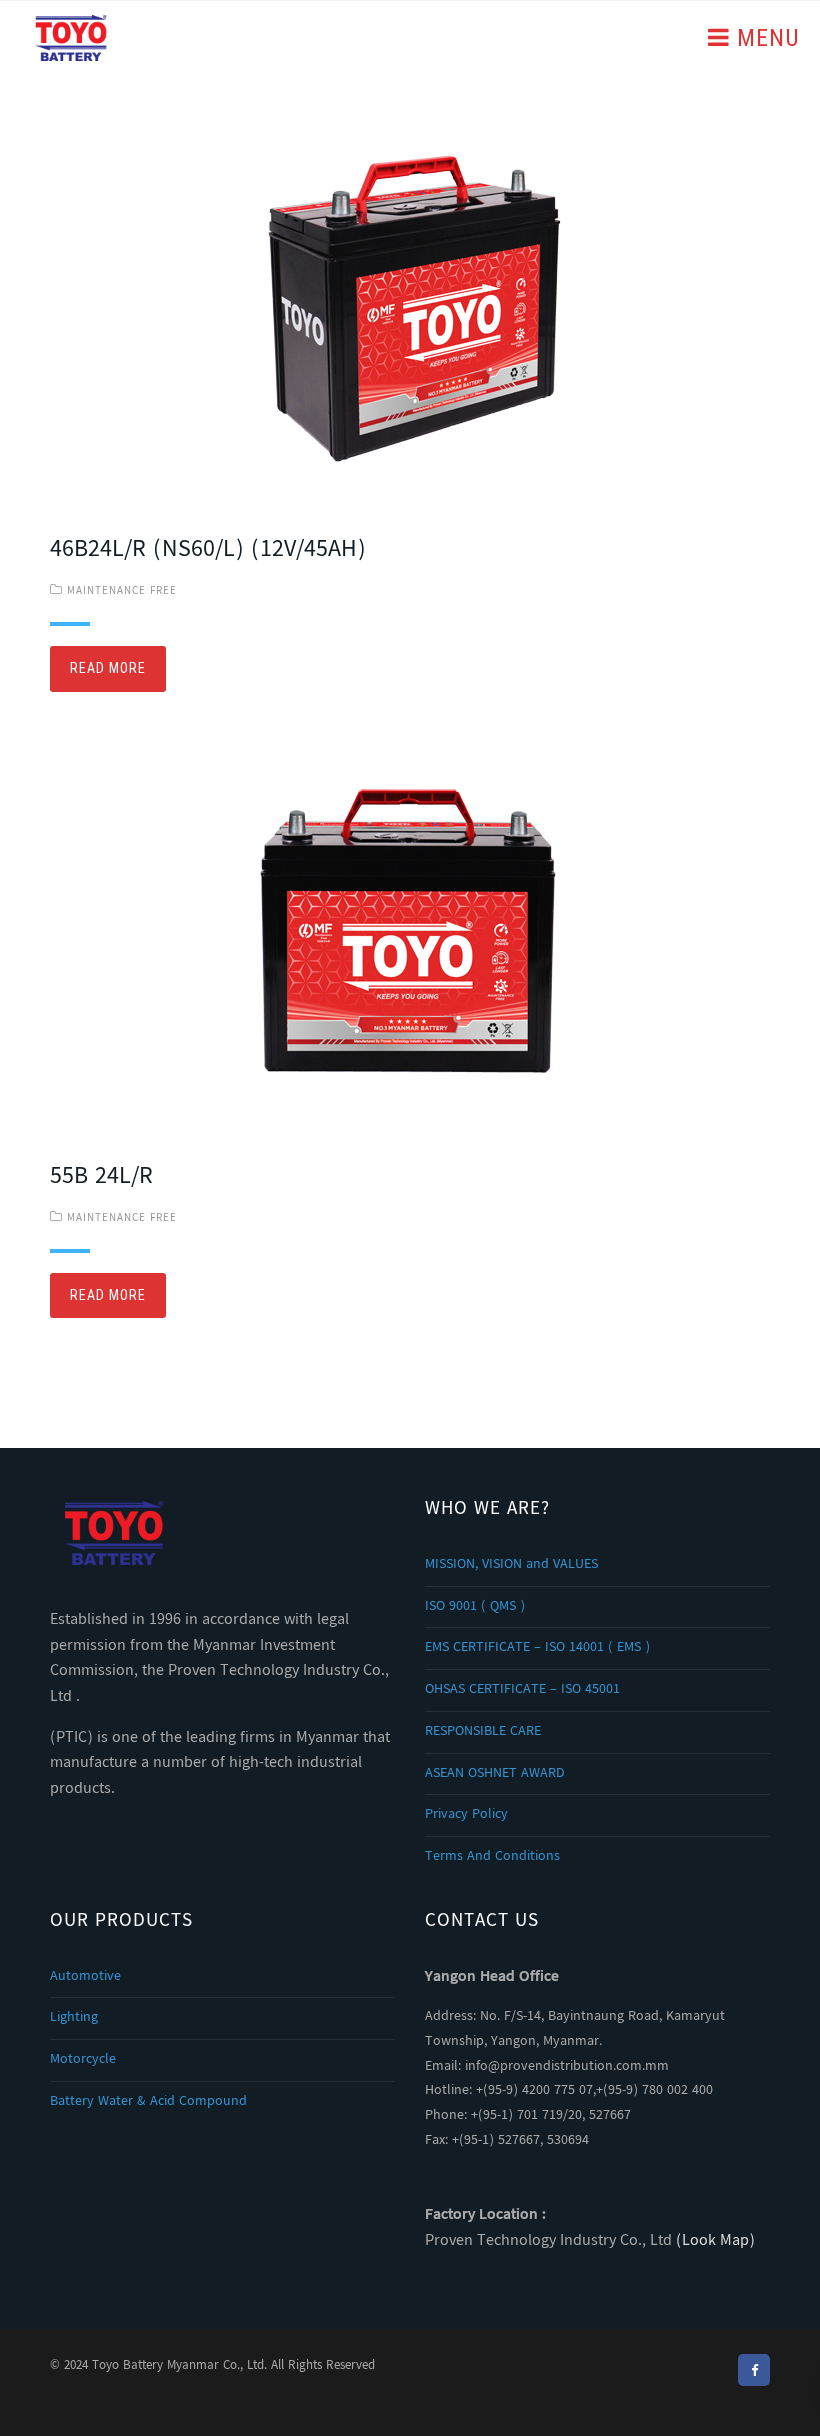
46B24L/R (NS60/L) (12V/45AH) (208, 550)
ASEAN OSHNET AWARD (495, 1774)
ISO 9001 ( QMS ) (475, 1607)
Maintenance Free (122, 591)
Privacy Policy (466, 1815)
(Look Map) (715, 2241)
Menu (765, 38)
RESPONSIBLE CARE (483, 1732)
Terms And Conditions (492, 1857)
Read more (108, 668)
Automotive (85, 1977)
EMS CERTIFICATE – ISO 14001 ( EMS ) (537, 1648)
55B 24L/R (101, 1177)
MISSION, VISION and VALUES (511, 1565)
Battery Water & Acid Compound (148, 2102)
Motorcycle (83, 2060)
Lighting (74, 2018)
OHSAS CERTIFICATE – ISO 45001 (522, 1690)
